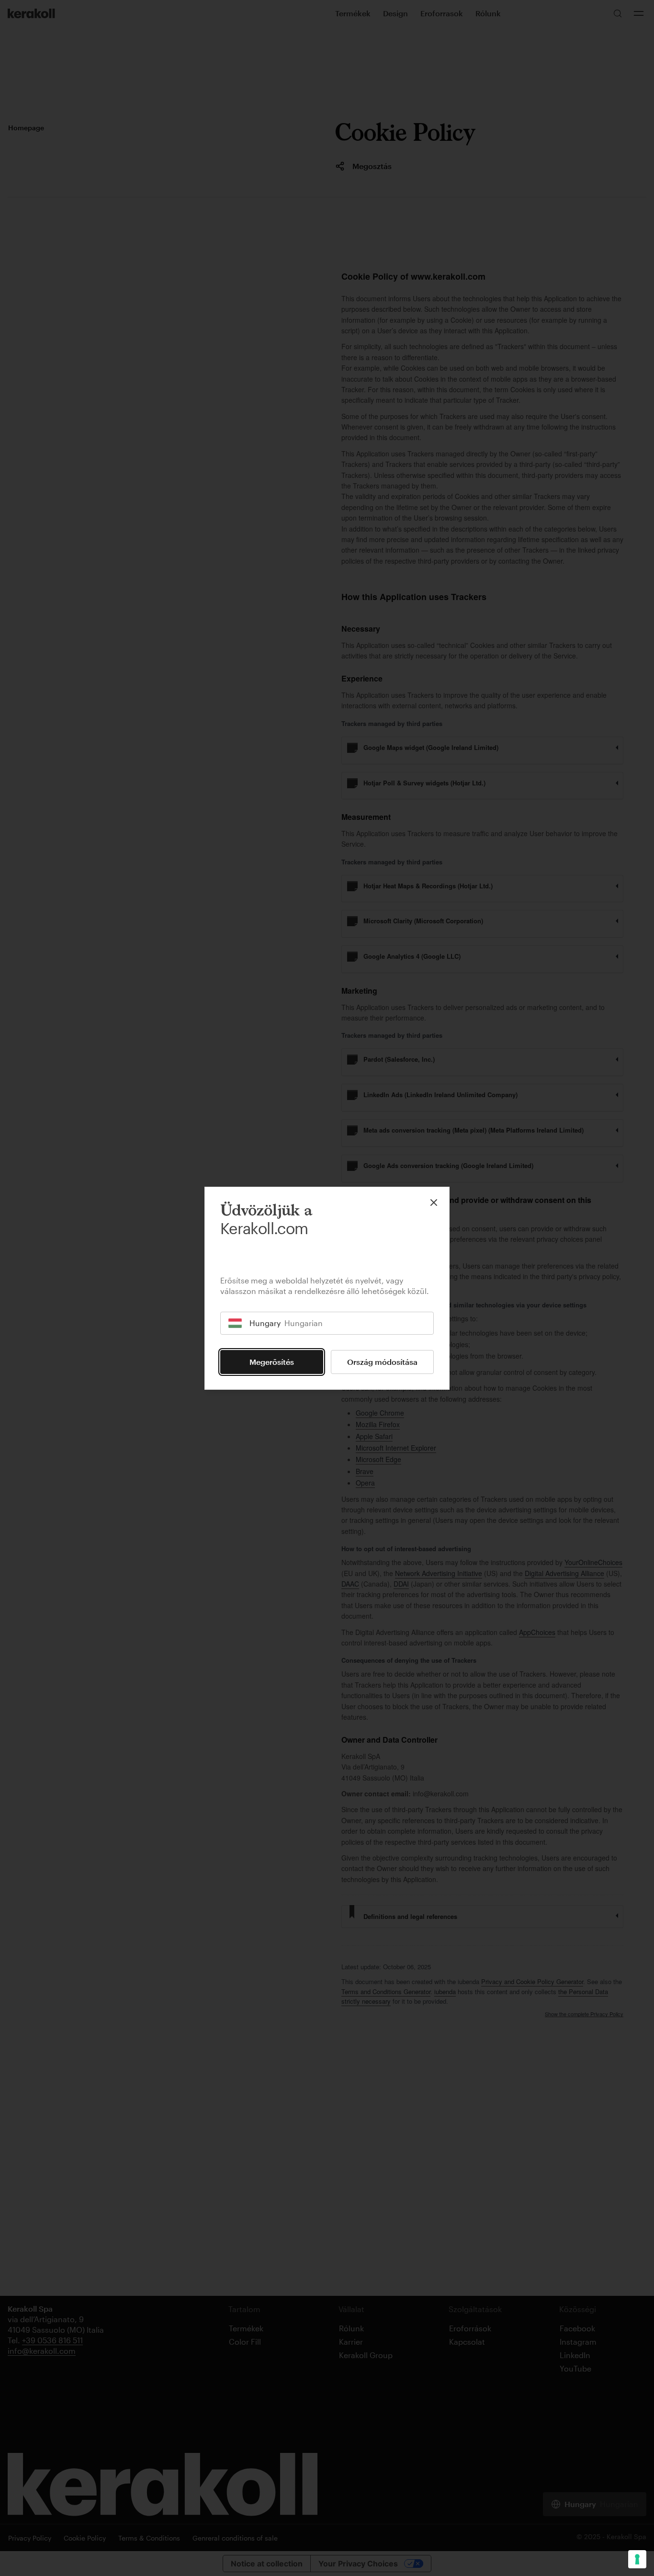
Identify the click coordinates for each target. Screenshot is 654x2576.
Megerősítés (272, 1362)
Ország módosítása (382, 1362)
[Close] (434, 1203)
